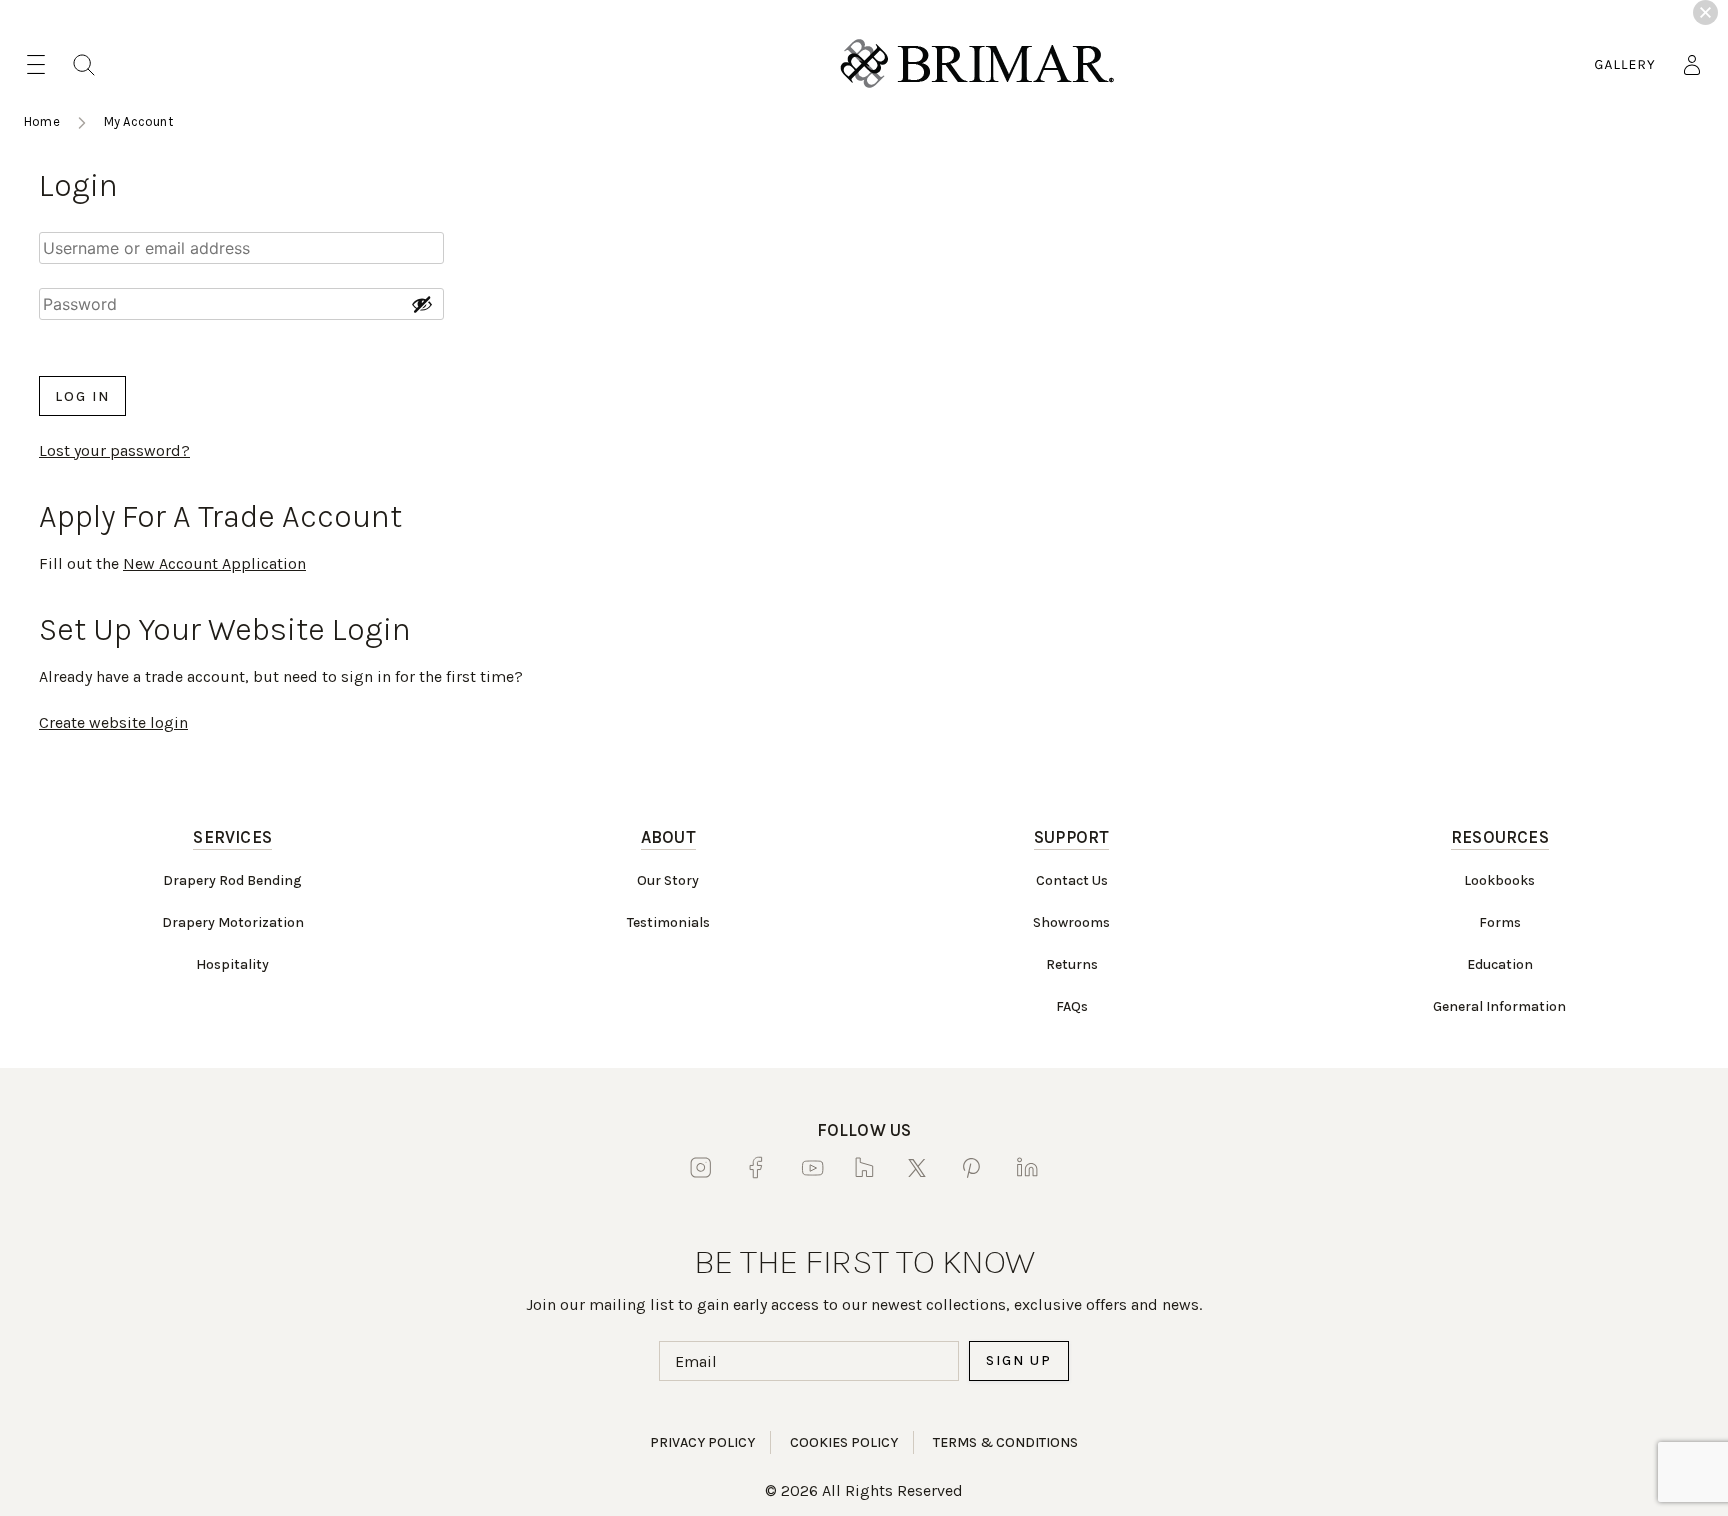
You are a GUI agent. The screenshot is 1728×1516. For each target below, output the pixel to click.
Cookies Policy (844, 1442)
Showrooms (1071, 922)
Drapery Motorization (233, 922)
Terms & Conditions (1005, 1442)
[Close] (1705, 12)
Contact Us (1072, 880)
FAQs (1072, 1006)
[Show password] (422, 304)
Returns (1072, 964)
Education (1500, 964)
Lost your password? (114, 450)
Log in (82, 396)
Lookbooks (1499, 880)
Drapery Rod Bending (232, 880)
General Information (1499, 1006)
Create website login (113, 722)
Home (42, 121)
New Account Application (214, 563)
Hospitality (232, 964)
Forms (1500, 922)
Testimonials (668, 922)
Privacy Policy (702, 1442)
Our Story (668, 880)
